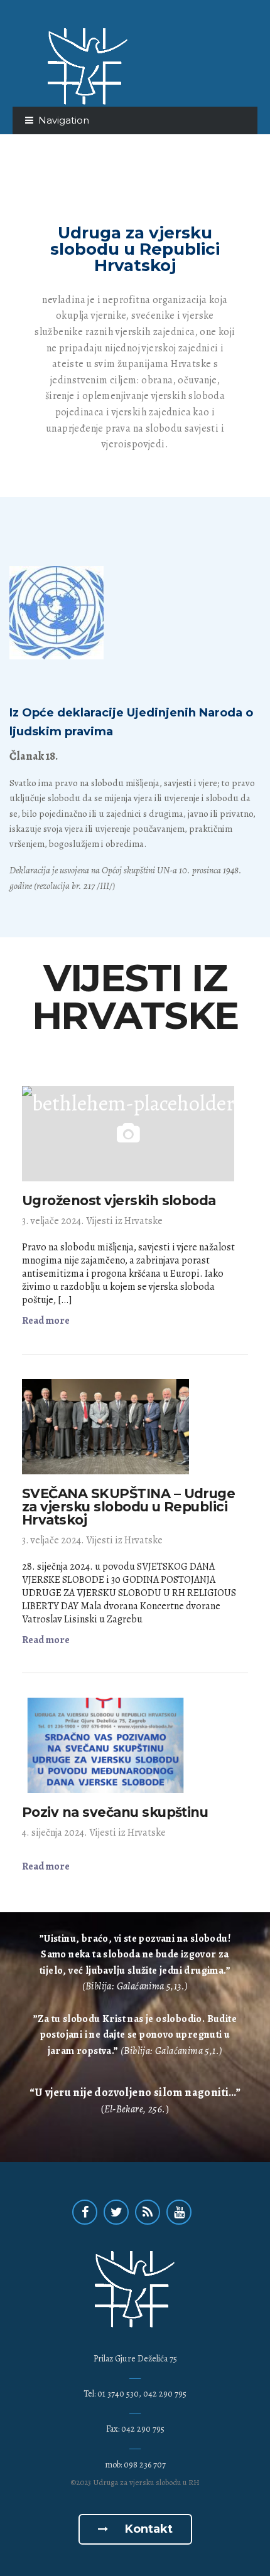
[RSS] (148, 2212)
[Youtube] (179, 2212)
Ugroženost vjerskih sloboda (119, 1200)
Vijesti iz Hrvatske (124, 1221)
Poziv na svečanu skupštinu (115, 1812)
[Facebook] (85, 2212)
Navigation (64, 120)
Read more (46, 1321)
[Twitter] (116, 2212)
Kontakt (147, 2529)
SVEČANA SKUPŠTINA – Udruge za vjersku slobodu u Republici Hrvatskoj (128, 1507)
